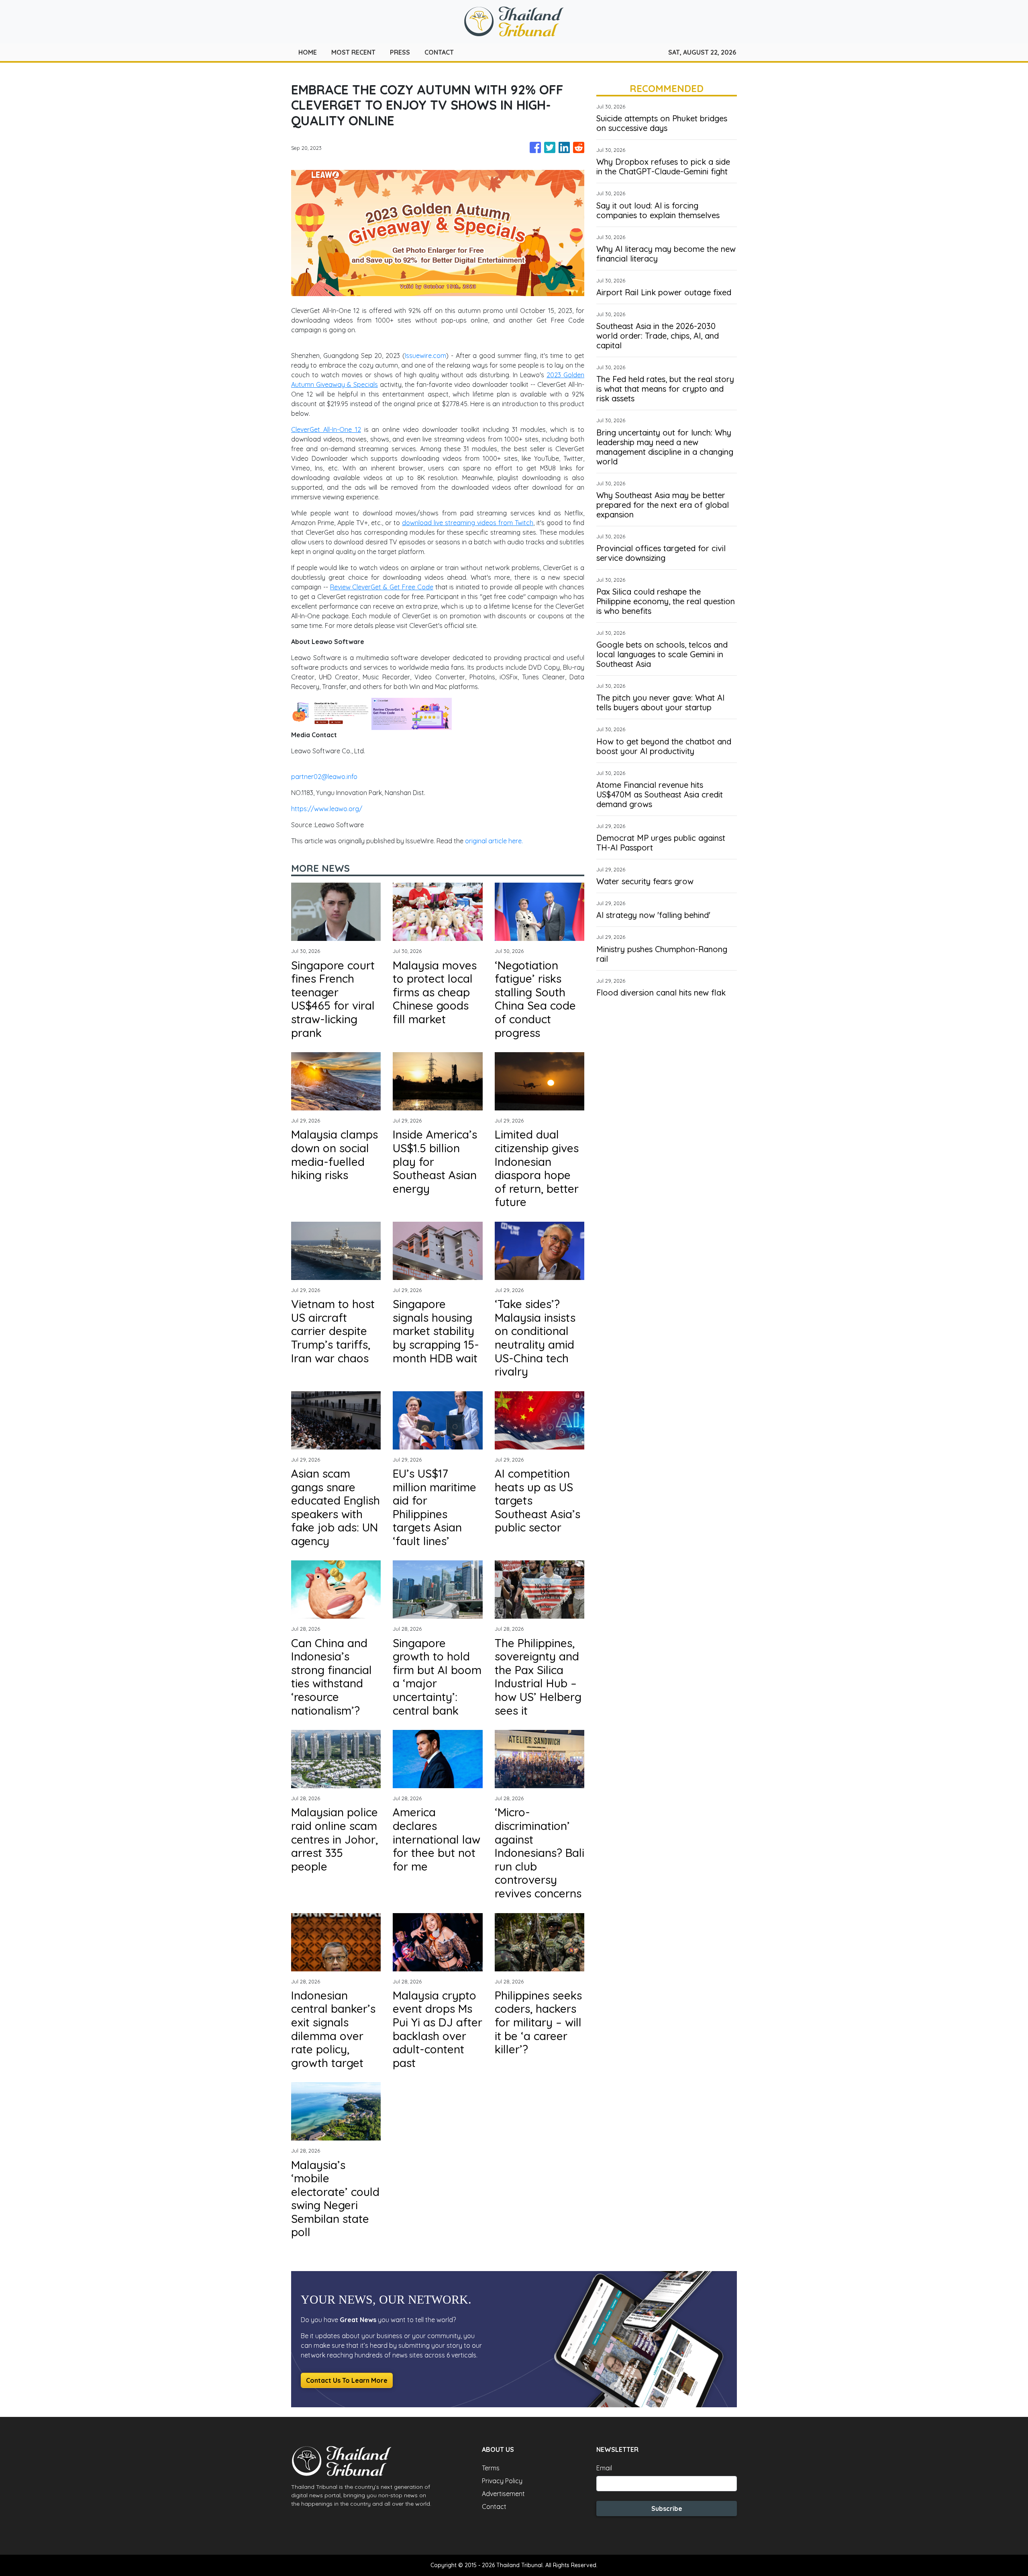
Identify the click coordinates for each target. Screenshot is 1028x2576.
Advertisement (503, 2494)
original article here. (494, 841)
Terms (491, 2468)
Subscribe (667, 2509)
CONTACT (439, 52)
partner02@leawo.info (324, 777)
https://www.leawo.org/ (327, 809)
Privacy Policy (502, 2481)
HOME (308, 52)
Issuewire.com (425, 356)
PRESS (400, 52)
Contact (494, 2506)
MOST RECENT (353, 52)
